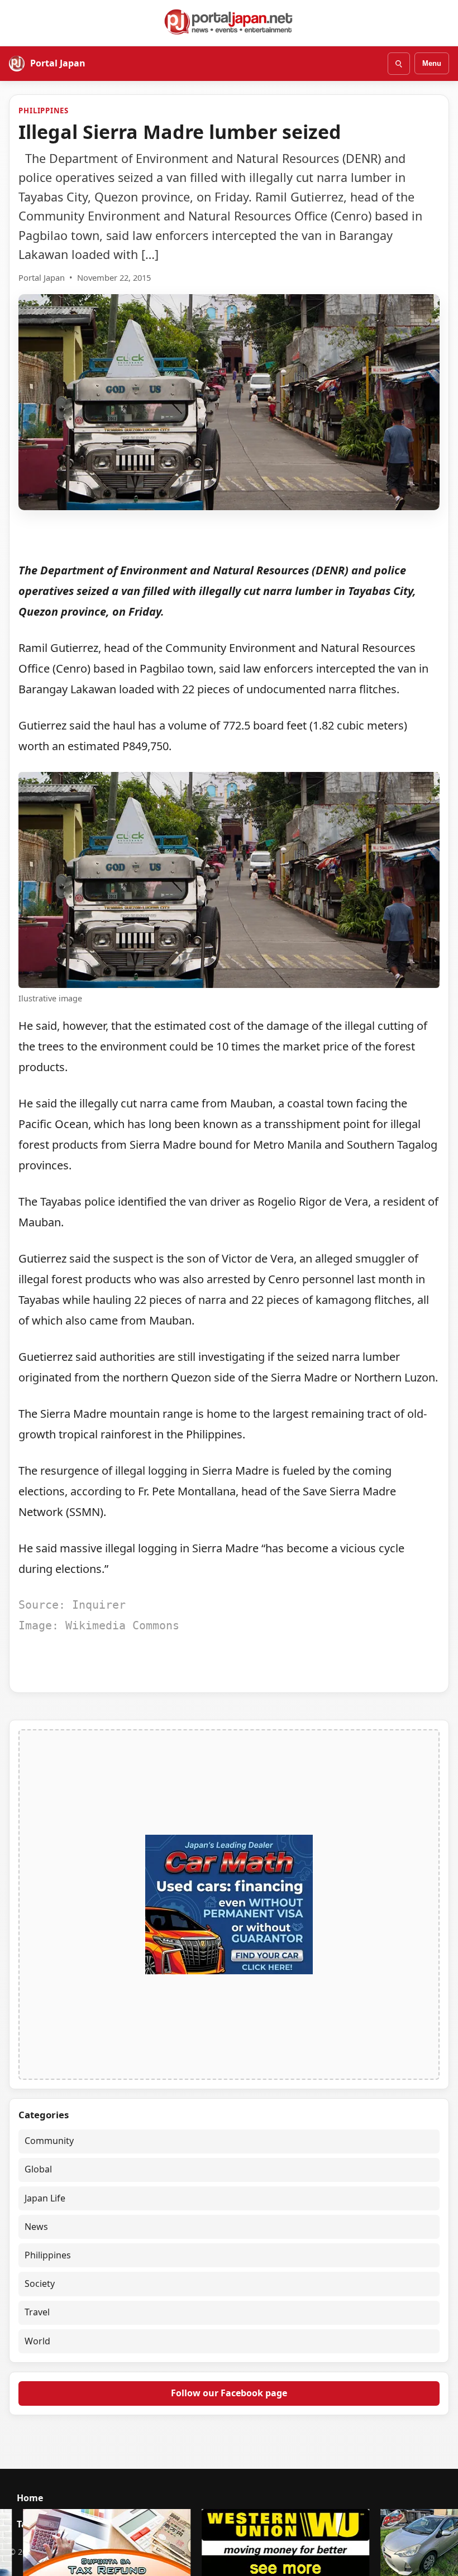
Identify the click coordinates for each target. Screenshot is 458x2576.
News (36, 2227)
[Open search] (399, 64)
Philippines (44, 111)
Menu (432, 63)
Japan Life (45, 2198)
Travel (37, 2312)
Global (38, 2169)
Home (30, 2498)
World (37, 2341)
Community (49, 2141)
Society (40, 2284)
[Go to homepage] (229, 22)
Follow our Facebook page (229, 2393)
